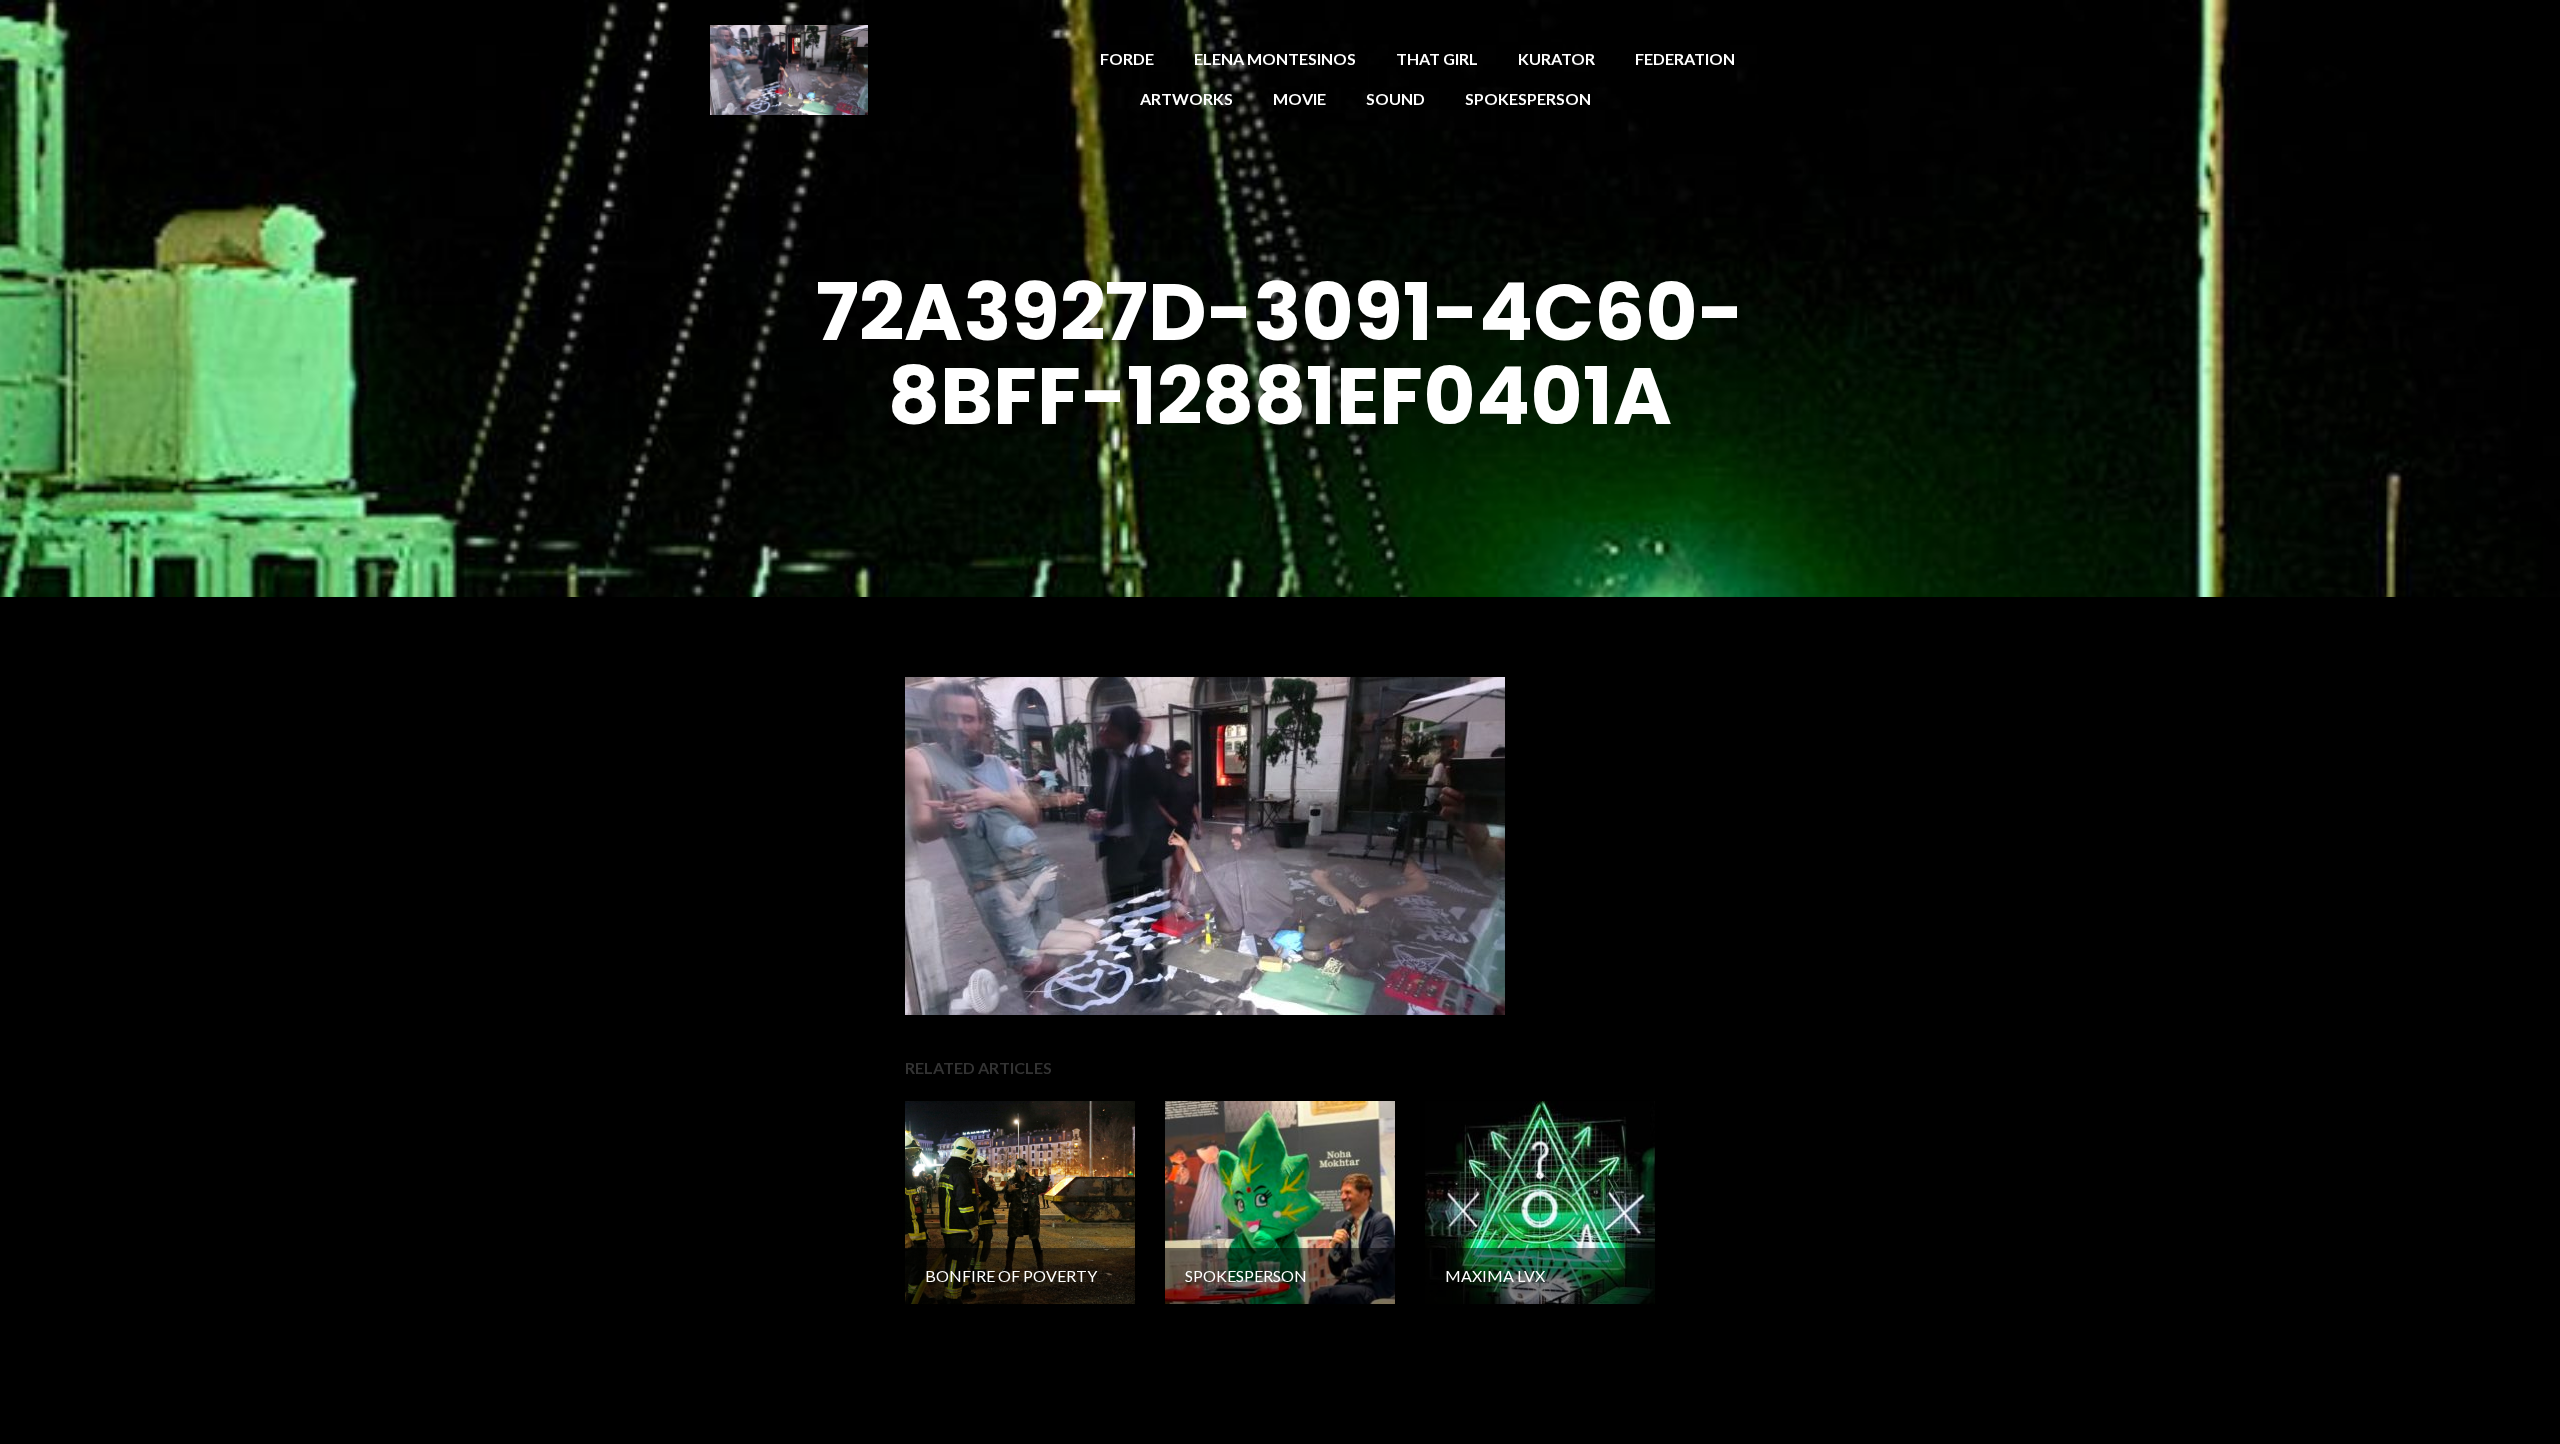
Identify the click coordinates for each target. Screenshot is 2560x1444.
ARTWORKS (1186, 98)
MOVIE (1299, 98)
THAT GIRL (1437, 58)
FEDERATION (1685, 58)
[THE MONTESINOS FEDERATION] (789, 67)
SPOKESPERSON (1528, 98)
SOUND (1395, 98)
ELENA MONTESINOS (1275, 58)
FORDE (1127, 58)
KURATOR (1556, 58)
